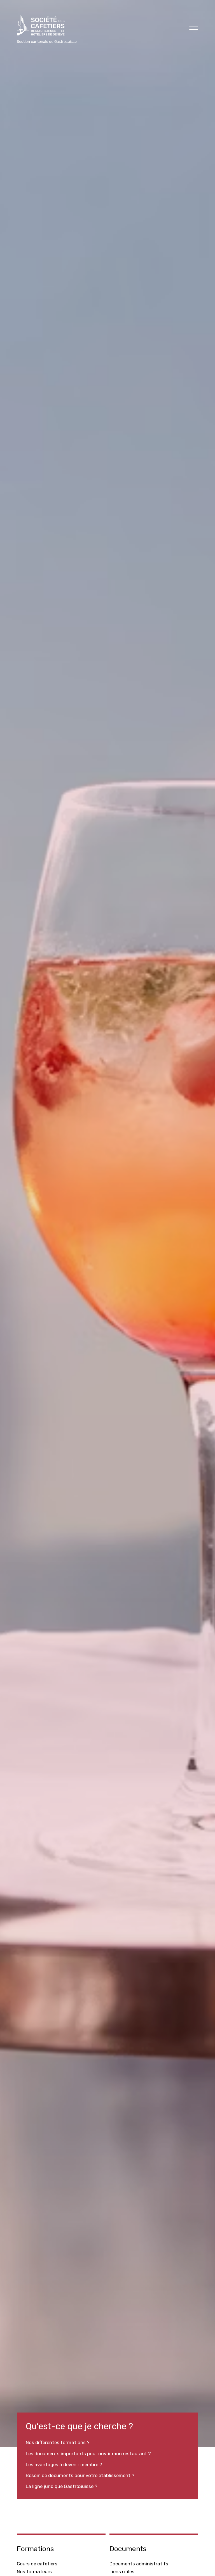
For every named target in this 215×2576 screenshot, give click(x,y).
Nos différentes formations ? (58, 2442)
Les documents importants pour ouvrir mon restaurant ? (88, 2454)
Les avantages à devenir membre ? (64, 2464)
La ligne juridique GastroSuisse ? (62, 2486)
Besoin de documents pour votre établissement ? (80, 2475)
